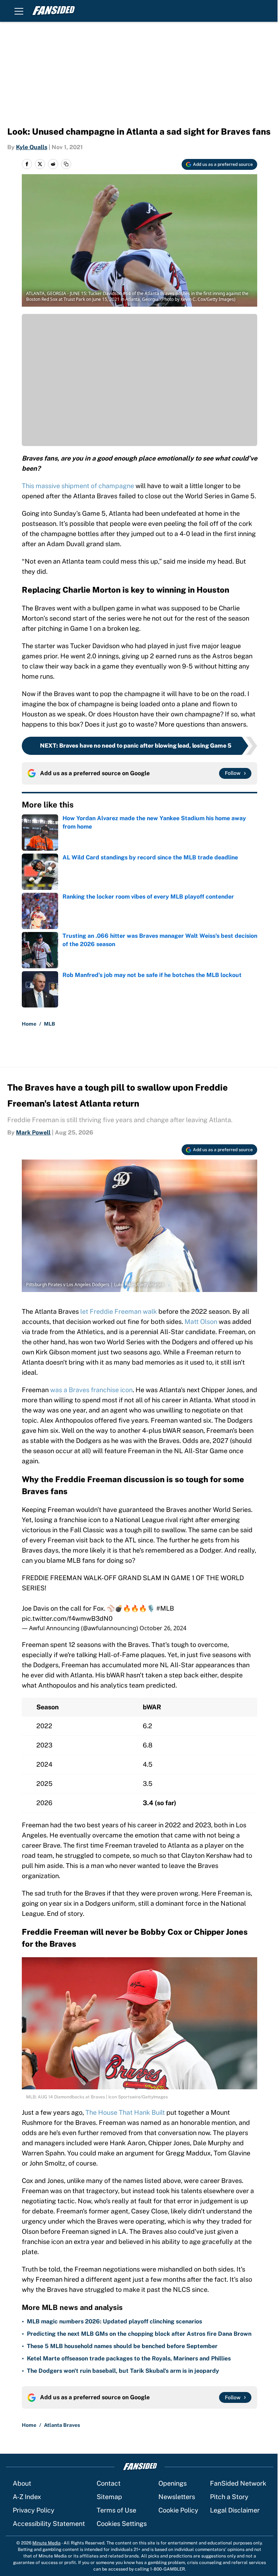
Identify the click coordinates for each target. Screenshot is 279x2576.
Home (29, 1024)
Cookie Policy (178, 2510)
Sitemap (109, 2497)
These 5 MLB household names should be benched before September (122, 2346)
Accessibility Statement (49, 2524)
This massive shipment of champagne (78, 486)
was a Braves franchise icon (91, 1390)
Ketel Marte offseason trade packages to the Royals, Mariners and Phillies (129, 2358)
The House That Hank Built (126, 2112)
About (22, 2483)
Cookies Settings (122, 2524)
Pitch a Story (229, 2497)
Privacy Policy (34, 2510)
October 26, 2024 (163, 1628)
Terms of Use (116, 2510)
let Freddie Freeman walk (119, 1311)
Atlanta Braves (62, 2425)
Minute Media (46, 2543)
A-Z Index (27, 2497)
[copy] (66, 164)
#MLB (165, 1608)
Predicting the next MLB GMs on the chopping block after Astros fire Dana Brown (139, 2334)
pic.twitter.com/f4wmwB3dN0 (67, 1618)
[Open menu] (19, 11)
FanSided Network (238, 2483)
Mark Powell (33, 1132)
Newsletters (177, 2497)
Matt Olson (202, 1322)
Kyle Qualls (32, 147)
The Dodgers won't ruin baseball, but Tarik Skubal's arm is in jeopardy (123, 2371)
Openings (173, 2483)
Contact (109, 2483)
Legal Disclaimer (235, 2510)
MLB (50, 1024)
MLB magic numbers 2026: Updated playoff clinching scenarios (114, 2321)
